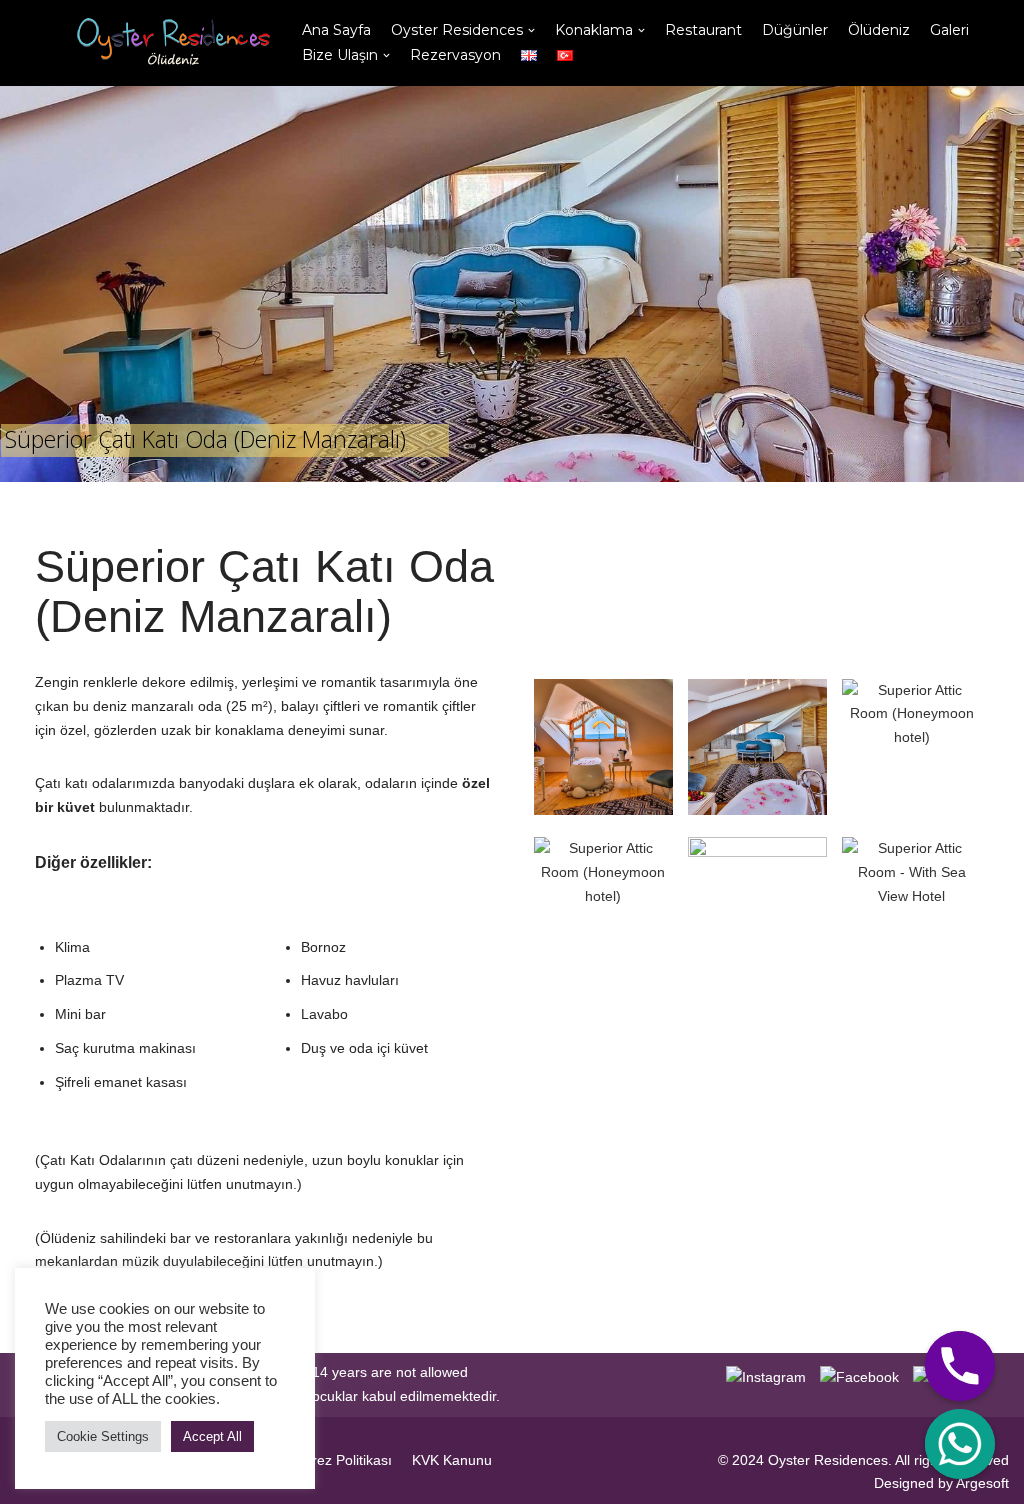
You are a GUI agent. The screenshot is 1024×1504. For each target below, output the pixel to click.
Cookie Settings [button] (103, 1436)
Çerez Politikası (343, 1460)
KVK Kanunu (452, 1460)
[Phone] (960, 1366)
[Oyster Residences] (168, 43)
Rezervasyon (455, 55)
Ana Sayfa (336, 30)
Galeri (949, 30)
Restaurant (703, 30)
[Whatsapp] (960, 1444)
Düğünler (795, 30)
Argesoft (982, 1483)
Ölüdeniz (879, 30)
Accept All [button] (212, 1436)
